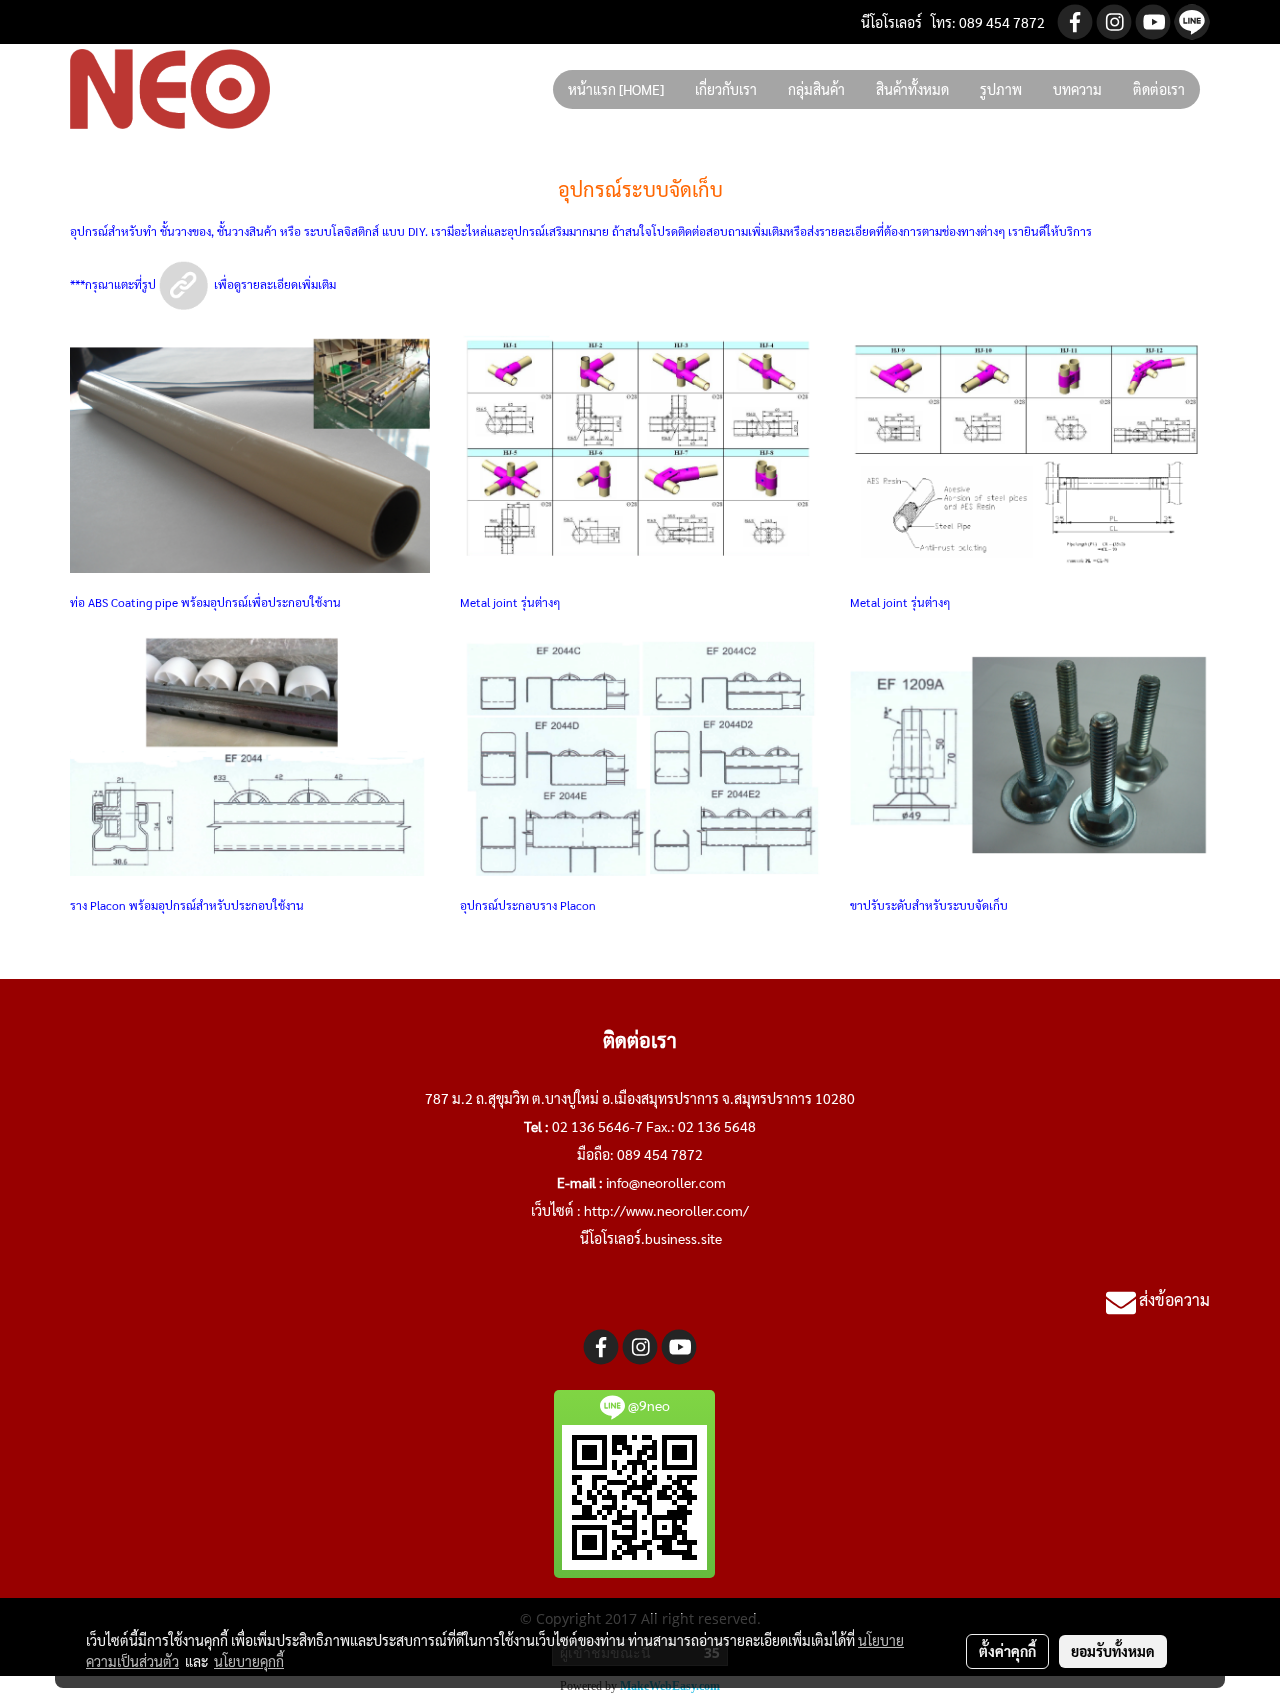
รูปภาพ (1001, 89)
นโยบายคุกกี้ (249, 1661)
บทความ (1077, 89)
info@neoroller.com (666, 1182)
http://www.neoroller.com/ (666, 1210)
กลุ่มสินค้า (816, 89)
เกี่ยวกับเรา (726, 89)
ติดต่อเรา (1159, 89)
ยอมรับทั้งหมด (1113, 1651)
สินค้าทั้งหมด (912, 89)
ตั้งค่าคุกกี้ (1007, 1651)
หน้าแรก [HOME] (616, 89)
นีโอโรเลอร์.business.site (651, 1238)
